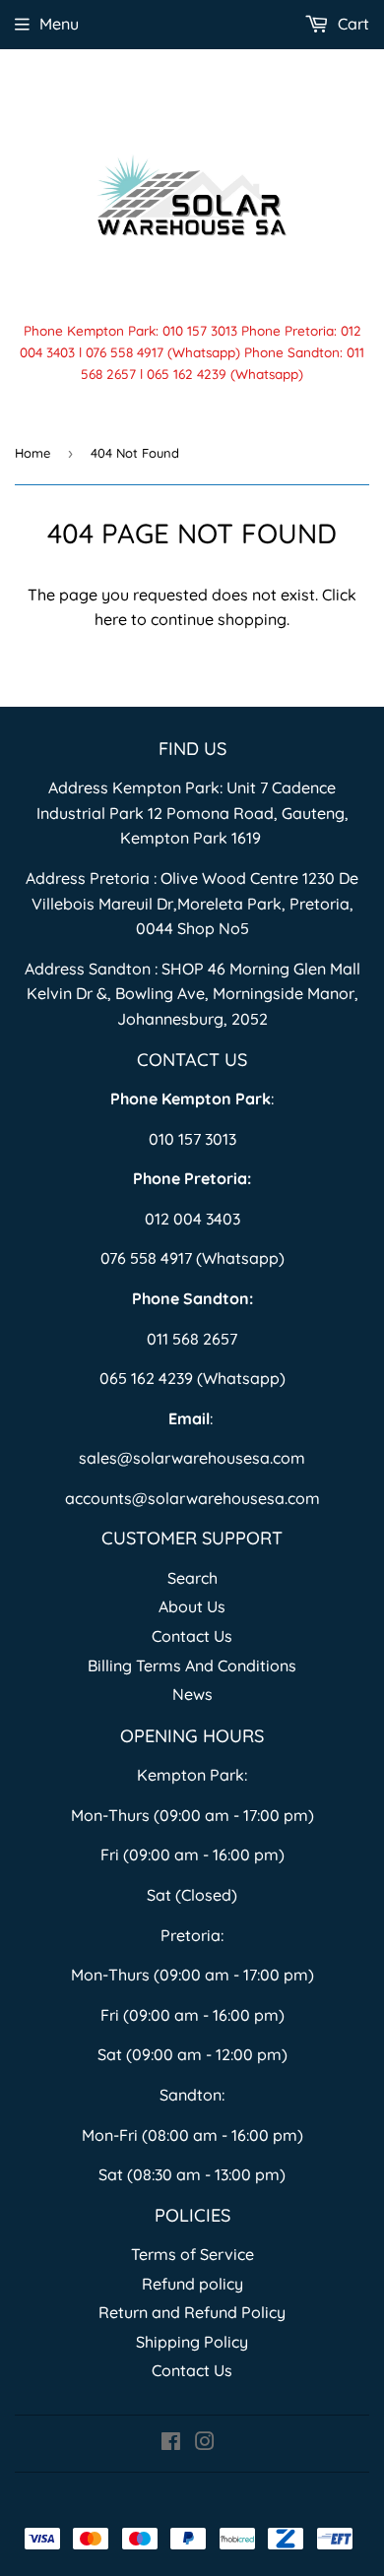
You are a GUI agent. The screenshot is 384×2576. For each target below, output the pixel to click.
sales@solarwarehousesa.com (192, 1458)
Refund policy (192, 2284)
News (192, 1694)
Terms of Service (192, 2254)
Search (192, 1578)
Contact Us (192, 1636)
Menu (59, 24)
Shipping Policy (192, 2342)
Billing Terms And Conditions (192, 1665)
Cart (352, 24)
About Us (192, 1606)
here (111, 619)
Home (32, 453)
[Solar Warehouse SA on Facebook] (171, 2443)
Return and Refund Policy (192, 2312)
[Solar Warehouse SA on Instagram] (205, 2443)
